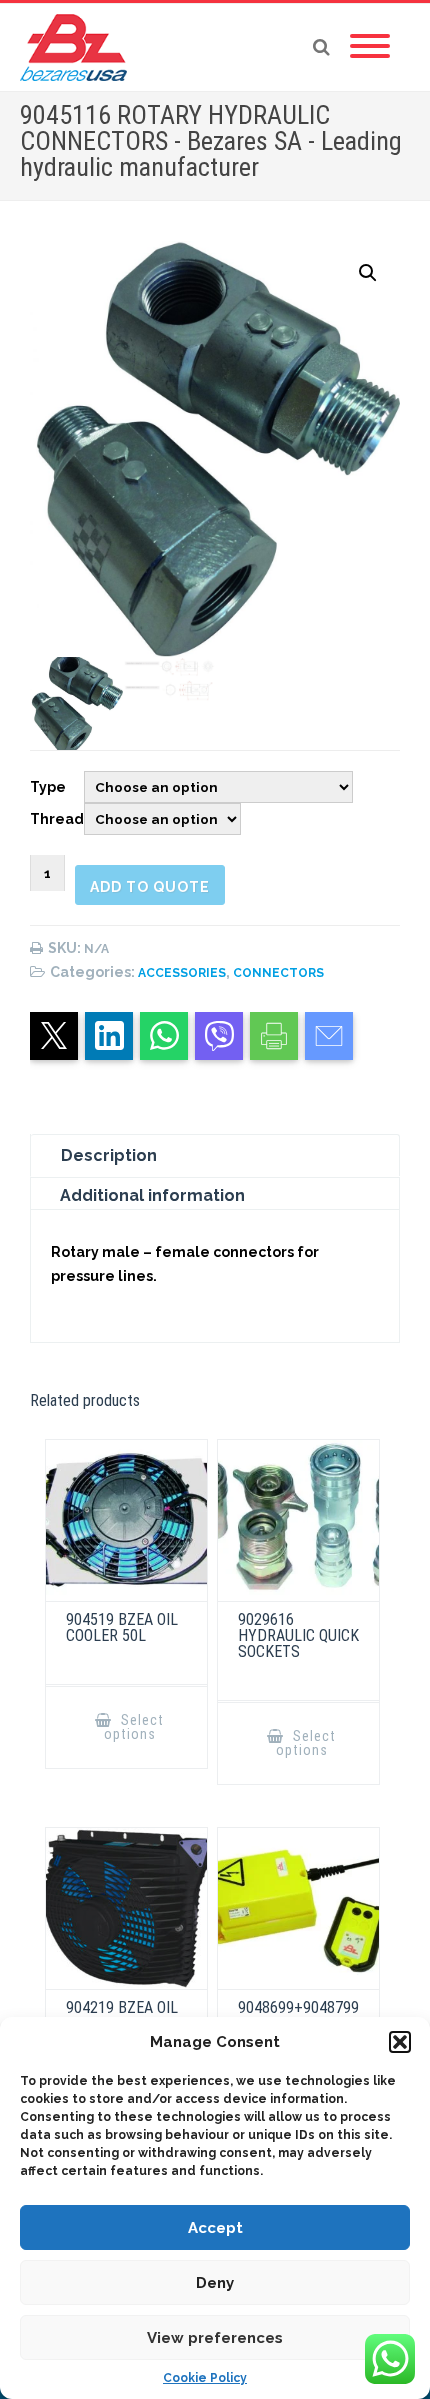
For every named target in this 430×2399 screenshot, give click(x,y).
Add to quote (150, 887)
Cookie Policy (205, 2378)
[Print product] (274, 1036)
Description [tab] (109, 1155)
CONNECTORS (278, 973)
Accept (215, 2228)
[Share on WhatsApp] (164, 1036)
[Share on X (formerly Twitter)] (54, 1036)
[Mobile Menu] (370, 47)
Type (48, 787)
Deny (215, 2283)
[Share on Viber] (219, 1036)
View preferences (215, 2338)
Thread (57, 819)
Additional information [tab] (152, 1195)
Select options (134, 1727)
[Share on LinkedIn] (109, 1036)
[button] (400, 2042)
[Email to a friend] (329, 1036)
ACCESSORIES (182, 973)
